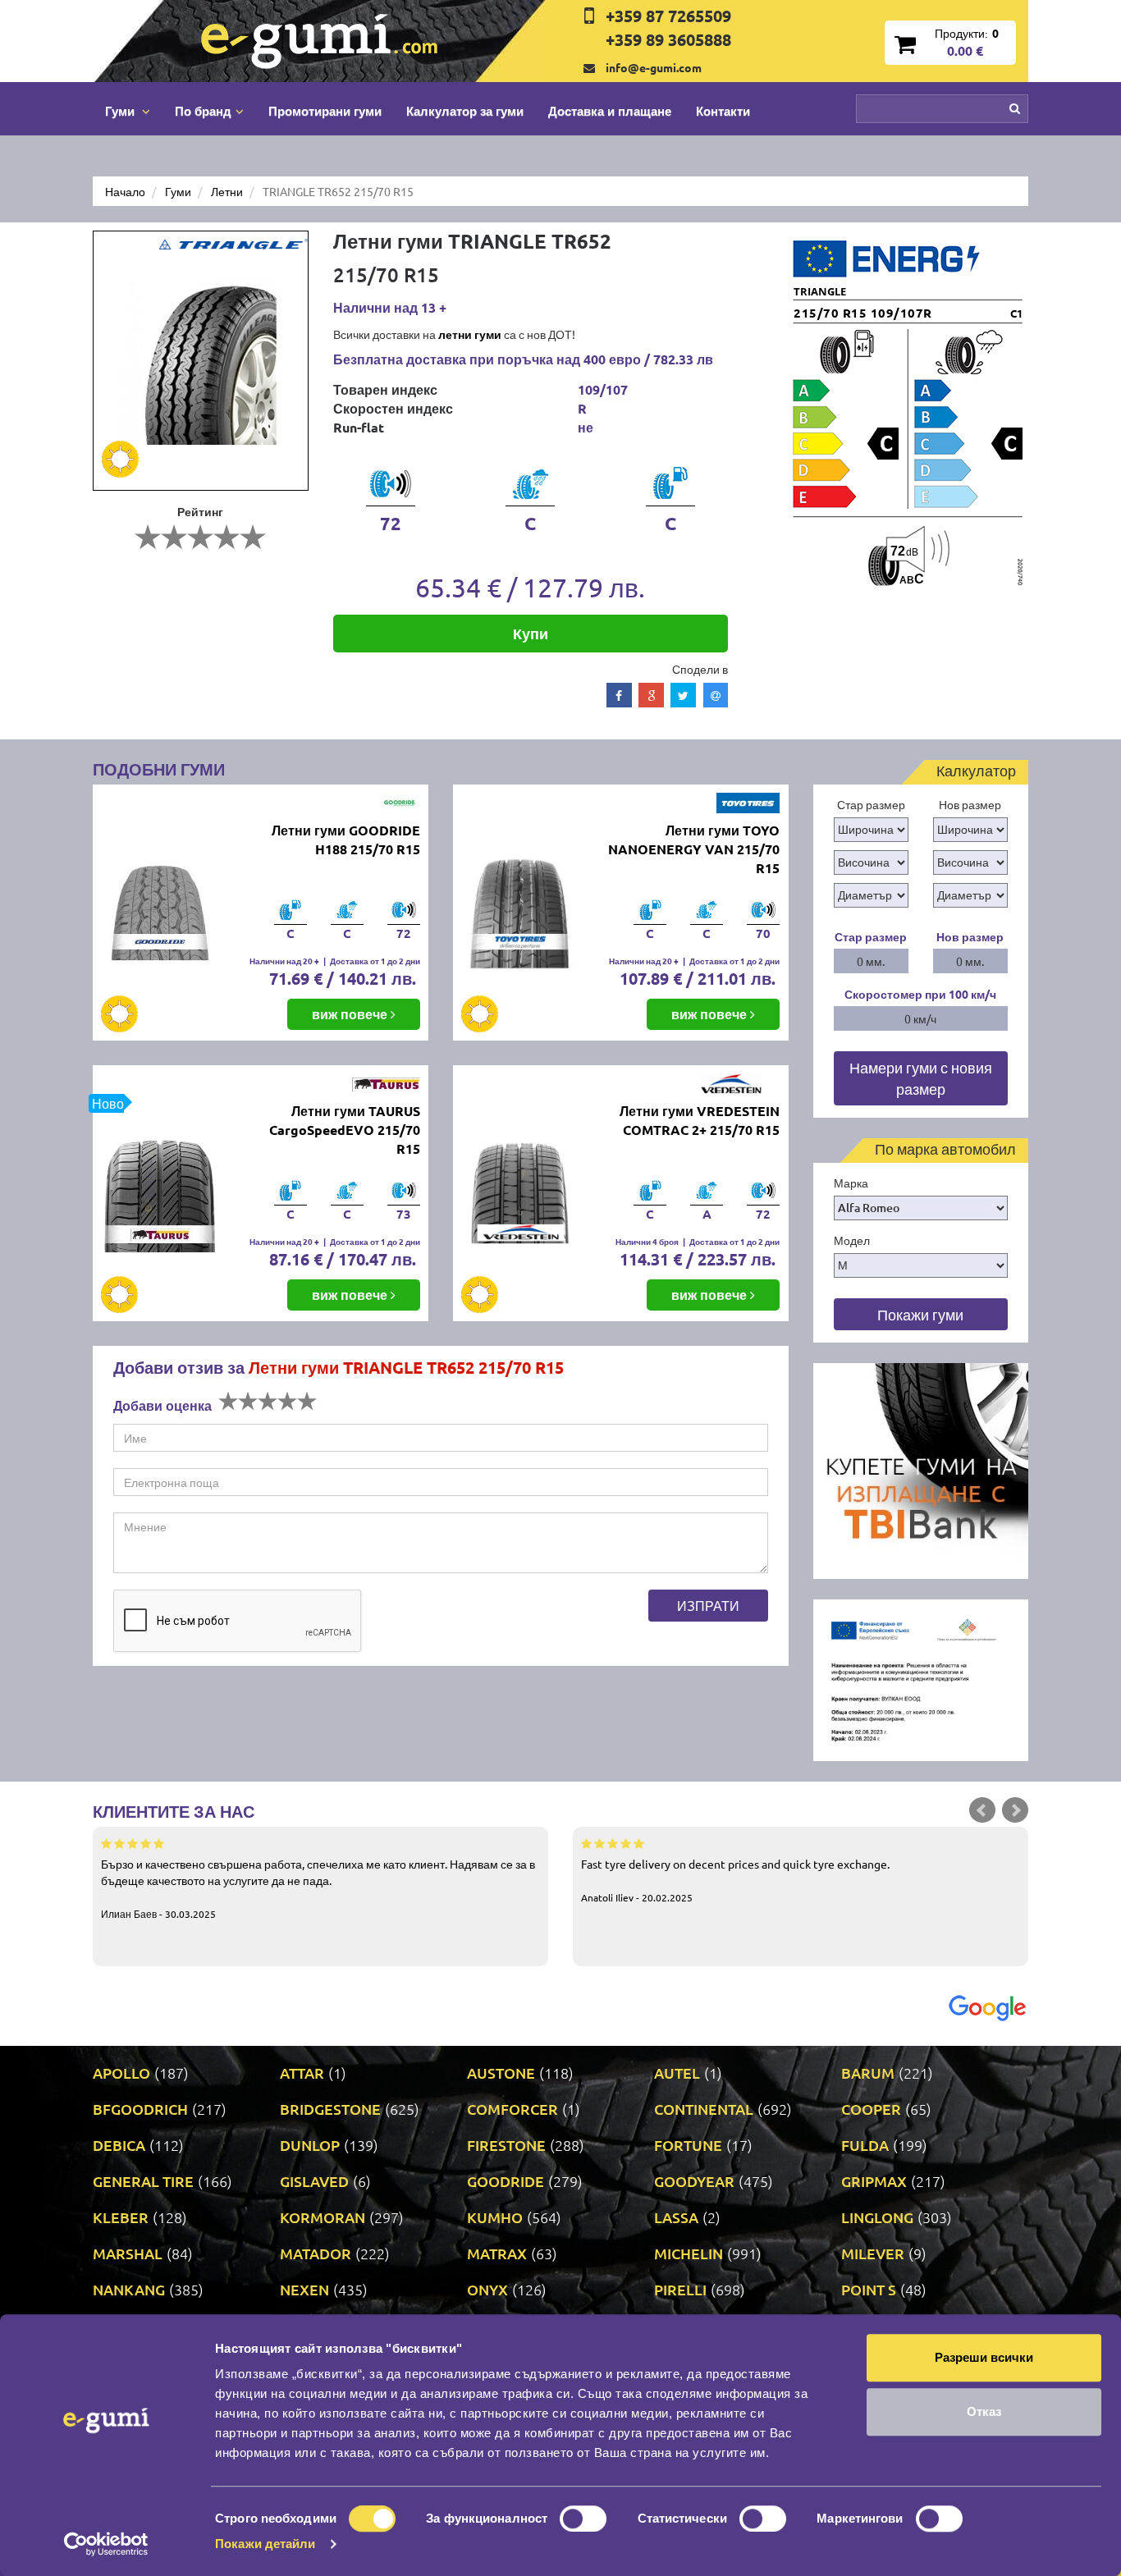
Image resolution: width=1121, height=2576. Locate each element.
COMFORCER (512, 2109)
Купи (531, 633)
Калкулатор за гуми (465, 111)
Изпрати (708, 1605)
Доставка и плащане (610, 111)
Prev (982, 1810)
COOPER (871, 2109)
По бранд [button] (203, 111)
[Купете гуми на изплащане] (921, 1469)
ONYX (487, 2289)
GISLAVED (314, 2181)
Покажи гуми (920, 1314)
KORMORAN (323, 2217)
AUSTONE (501, 2073)
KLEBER (121, 2217)
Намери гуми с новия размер (921, 1078)
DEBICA (119, 2145)
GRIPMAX (874, 2181)
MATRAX (497, 2253)
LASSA (676, 2217)
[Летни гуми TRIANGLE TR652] (201, 361)
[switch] (583, 2519)
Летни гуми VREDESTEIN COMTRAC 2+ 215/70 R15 (700, 1120)
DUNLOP (310, 2145)
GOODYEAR (694, 2181)
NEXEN (304, 2289)
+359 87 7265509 (668, 16)
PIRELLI (680, 2289)
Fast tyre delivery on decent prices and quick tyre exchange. (735, 1880)
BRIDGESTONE (330, 2109)
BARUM (868, 2073)
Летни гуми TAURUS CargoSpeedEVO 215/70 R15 (345, 1130)
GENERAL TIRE (143, 2181)
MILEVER (873, 2253)
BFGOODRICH (140, 2109)
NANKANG (129, 2289)
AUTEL (677, 2073)
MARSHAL (128, 2253)
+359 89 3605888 (668, 39)
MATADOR (316, 2253)
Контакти (723, 111)
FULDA (865, 2145)
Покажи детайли (265, 2544)
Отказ (984, 2411)
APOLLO (121, 2073)
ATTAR (302, 2073)
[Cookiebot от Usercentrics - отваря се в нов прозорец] (106, 2544)
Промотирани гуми (325, 111)
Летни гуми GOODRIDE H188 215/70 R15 (346, 840)
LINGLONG (877, 2217)
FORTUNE (688, 2145)
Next (1015, 1810)
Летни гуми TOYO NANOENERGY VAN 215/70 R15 (694, 849)
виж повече (351, 1014)
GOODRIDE (506, 2181)
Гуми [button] (121, 111)
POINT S (869, 2289)
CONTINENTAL (704, 2109)
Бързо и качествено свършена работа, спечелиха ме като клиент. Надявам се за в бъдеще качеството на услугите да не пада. (318, 1888)
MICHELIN (689, 2253)
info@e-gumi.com (654, 67)
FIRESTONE (506, 2145)
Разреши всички (984, 2357)
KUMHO (495, 2217)
